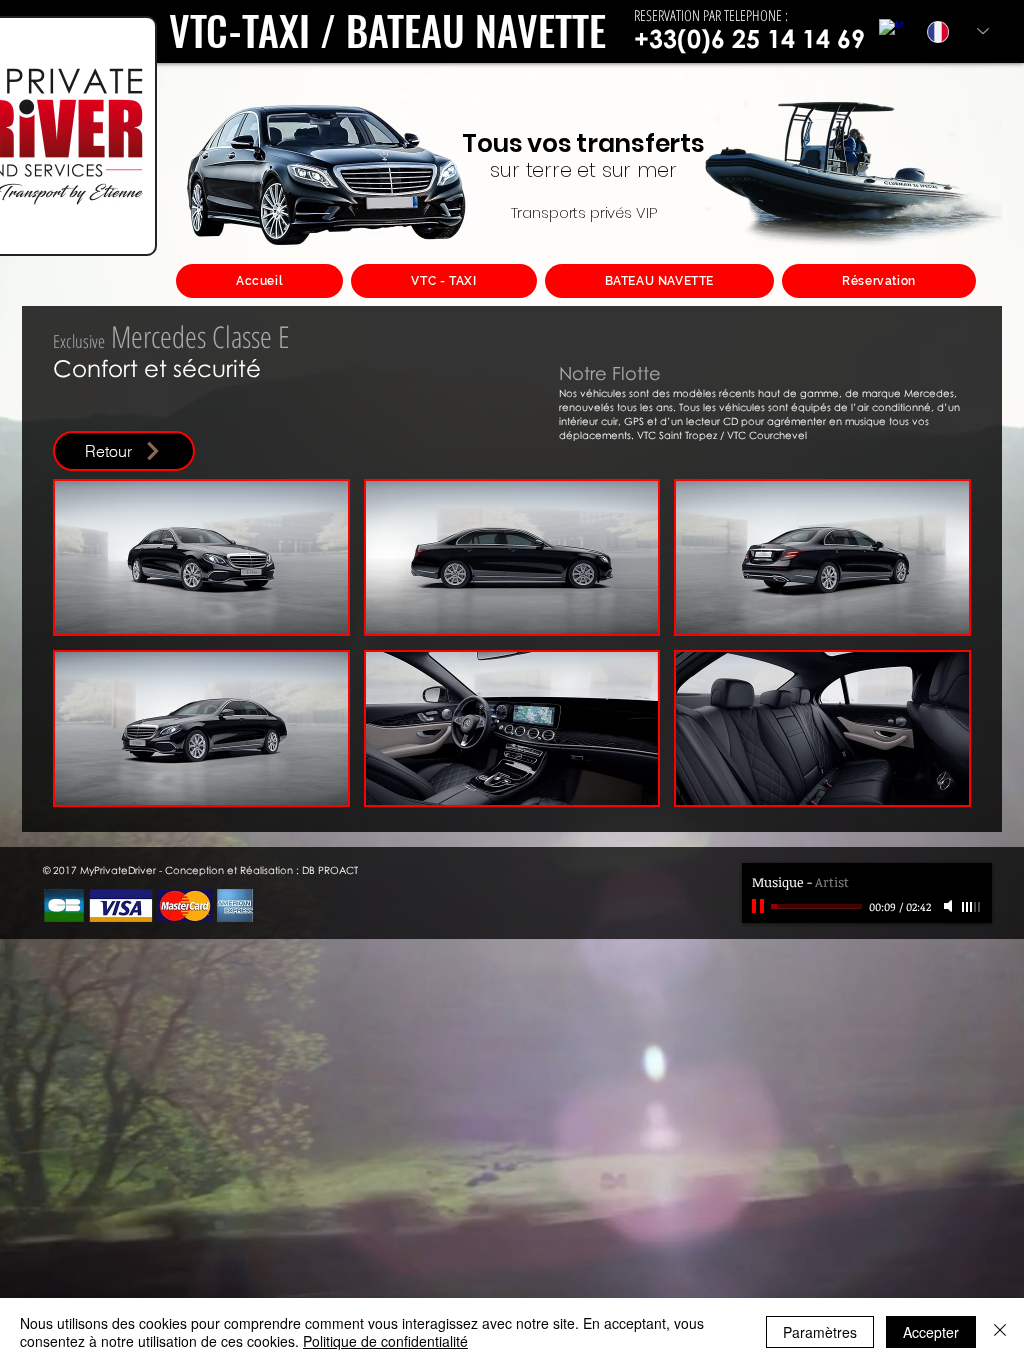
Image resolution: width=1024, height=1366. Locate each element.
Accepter (931, 1332)
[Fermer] (1000, 1332)
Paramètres (820, 1332)
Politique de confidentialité (385, 1341)
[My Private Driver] (891, 31)
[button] (201, 557)
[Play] (760, 906)
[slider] (972, 907)
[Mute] (950, 906)
